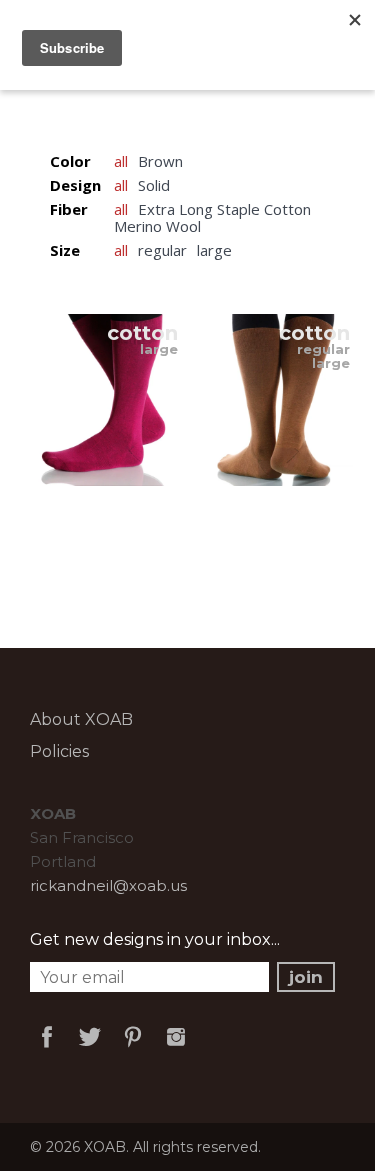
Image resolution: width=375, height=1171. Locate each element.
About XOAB (81, 719)
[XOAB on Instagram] (176, 1050)
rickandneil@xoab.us (108, 885)
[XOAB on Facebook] (47, 1050)
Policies (59, 751)
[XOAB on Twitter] (90, 1050)
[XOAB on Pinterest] (133, 1050)
